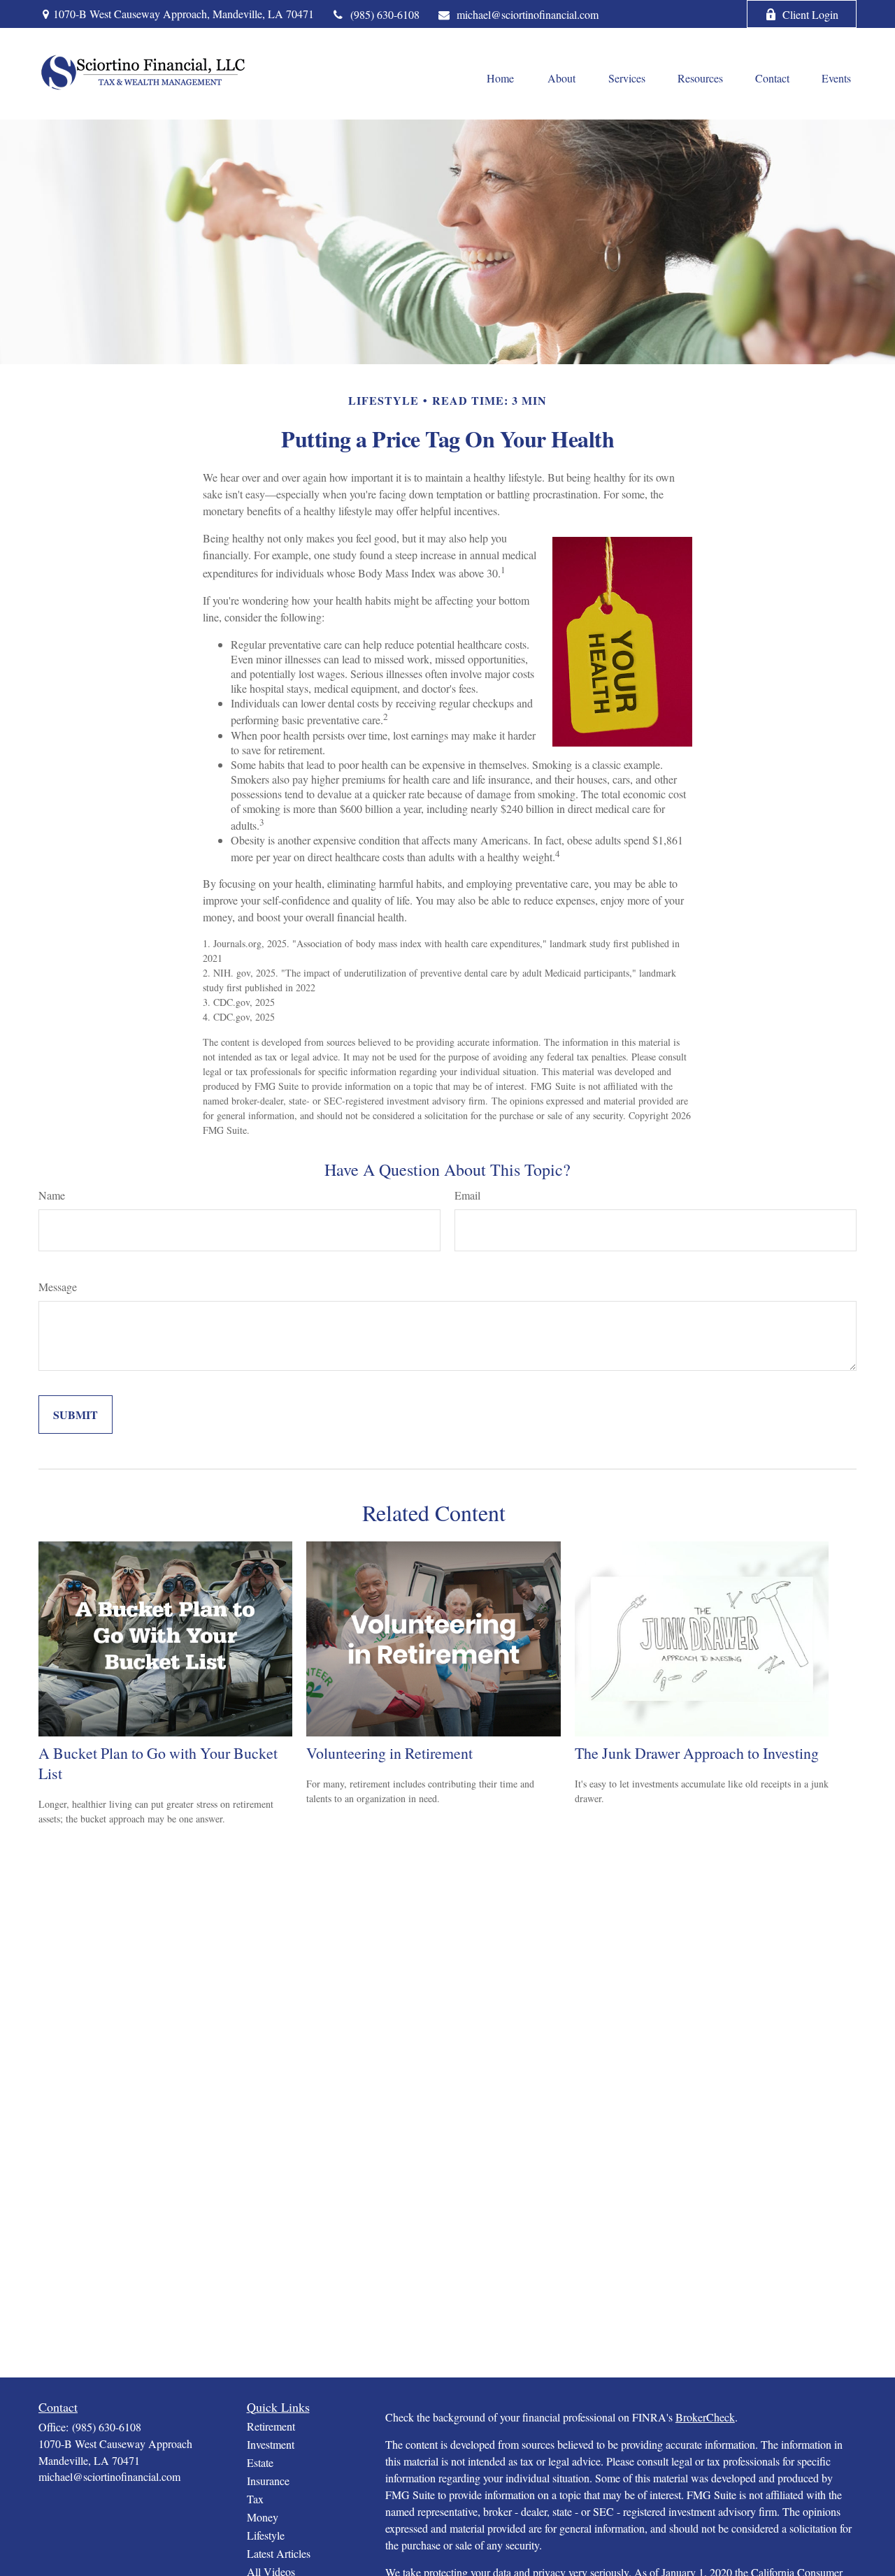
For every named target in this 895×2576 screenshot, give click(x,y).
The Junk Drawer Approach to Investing (697, 1753)
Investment (271, 2444)
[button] (500, 78)
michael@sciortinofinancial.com (528, 14)
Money (263, 2517)
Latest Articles (279, 2553)
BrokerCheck (705, 2417)
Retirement (271, 2426)
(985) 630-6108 (385, 14)
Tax (255, 2499)
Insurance (268, 2481)
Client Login (810, 14)
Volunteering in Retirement (389, 1753)
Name (52, 1195)
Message (58, 1287)
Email (467, 1195)
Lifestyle (266, 2535)
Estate (260, 2462)
